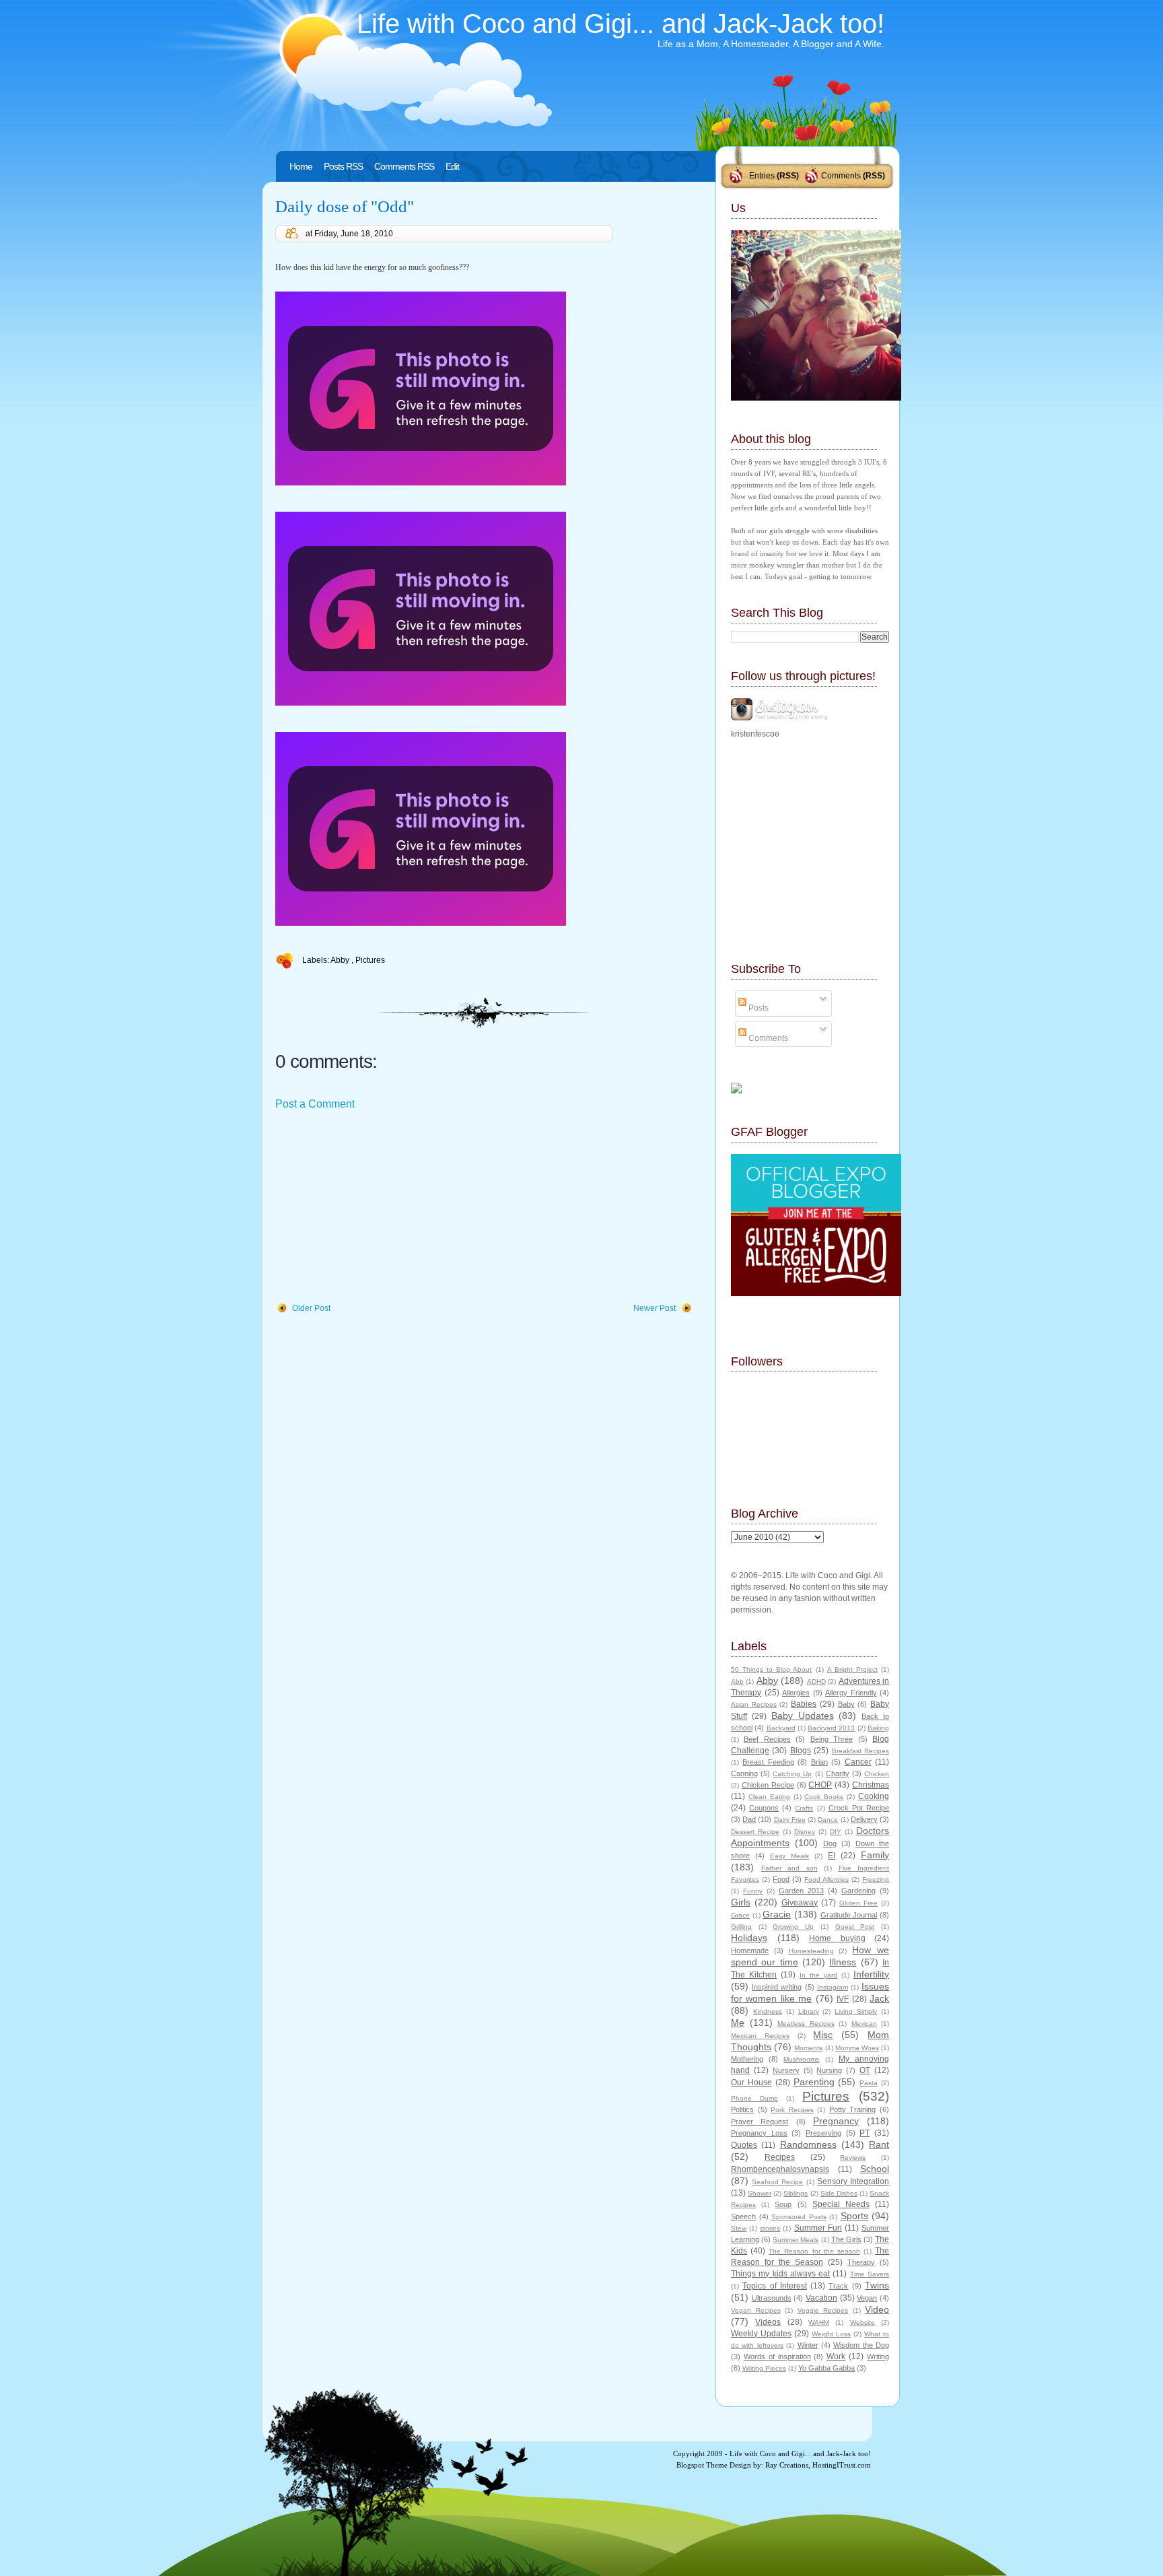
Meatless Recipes (806, 2024)
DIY (836, 1832)
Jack (879, 1998)
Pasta (869, 2083)
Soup (783, 2204)
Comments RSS (404, 166)
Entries (762, 176)
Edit (452, 166)
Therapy (861, 2262)
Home (301, 166)
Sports (854, 2216)
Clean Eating (769, 1797)
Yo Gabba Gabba (826, 2368)
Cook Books (824, 1797)
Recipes (780, 2157)
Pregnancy (836, 2121)
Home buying (837, 1938)
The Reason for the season (814, 2251)
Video (877, 2309)
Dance (828, 1820)
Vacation (821, 2298)
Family (875, 1855)
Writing (878, 2357)
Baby (846, 1704)
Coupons (764, 1808)
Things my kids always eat (780, 2274)
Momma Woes (857, 2048)
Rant (879, 2144)
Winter (808, 2345)
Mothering (747, 2059)
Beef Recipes (767, 1739)
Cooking (874, 1796)
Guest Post (855, 1927)
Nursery (786, 2070)
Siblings (796, 2193)
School (875, 2169)
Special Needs (841, 2204)
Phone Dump (754, 2098)
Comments (841, 176)
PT (865, 2133)
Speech (743, 2216)
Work (836, 2357)
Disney (805, 1832)
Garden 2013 (801, 1891)
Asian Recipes (754, 1704)
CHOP (820, 1785)
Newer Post (655, 1308)
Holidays (749, 1938)
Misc (823, 2035)
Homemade (750, 1951)
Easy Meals (789, 1856)
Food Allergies (826, 1879)
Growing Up (793, 1927)
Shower (760, 2193)
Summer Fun (818, 2228)
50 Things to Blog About (771, 1669)
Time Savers (870, 2274)
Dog (830, 1843)
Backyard (781, 1728)
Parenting (814, 2082)
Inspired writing (777, 1987)
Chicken (877, 1774)
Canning (744, 1773)
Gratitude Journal (849, 1915)
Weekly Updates (761, 2334)
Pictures (370, 960)
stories (770, 2228)
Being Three (832, 1739)
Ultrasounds (772, 2298)
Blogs (801, 1751)
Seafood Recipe (777, 2182)
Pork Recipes (792, 2110)
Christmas (871, 1785)
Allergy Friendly (851, 1693)
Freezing (876, 1879)
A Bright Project (852, 1669)
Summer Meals (796, 2240)
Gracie (777, 1914)
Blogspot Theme (702, 2465)
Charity (838, 1773)
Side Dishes (839, 2193)
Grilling (741, 1927)
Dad (749, 1819)
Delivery (864, 1819)
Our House (751, 2082)
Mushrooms (801, 2059)
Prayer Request (760, 2122)
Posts (757, 1008)
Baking (878, 1728)
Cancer (858, 1762)
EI (832, 1856)
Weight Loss (831, 2334)
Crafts (804, 1808)
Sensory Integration (853, 2181)
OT (865, 2070)
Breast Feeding (768, 1762)
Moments (808, 2048)
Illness (843, 1962)
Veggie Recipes (823, 2310)
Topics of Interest (775, 2286)
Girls (741, 1902)
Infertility (871, 1974)
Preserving (823, 2133)
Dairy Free (790, 1820)
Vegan (867, 2298)
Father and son (789, 1868)
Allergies (796, 1693)
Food (781, 1879)
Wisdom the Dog (861, 2345)
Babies (804, 1704)
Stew (739, 2228)
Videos (768, 2322)
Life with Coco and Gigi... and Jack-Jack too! (621, 24)
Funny (753, 1891)
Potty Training (853, 2109)
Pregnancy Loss (759, 2133)
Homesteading (811, 1951)
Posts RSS (343, 166)
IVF (843, 1999)
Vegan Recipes (756, 2310)
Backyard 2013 (831, 1728)
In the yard (818, 1975)
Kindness (768, 2011)
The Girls (846, 2239)
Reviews (853, 2158)
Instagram (833, 1987)
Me (738, 2023)
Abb (737, 1682)
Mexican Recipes (760, 2036)
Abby (341, 960)
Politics (742, 2109)
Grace (740, 1915)
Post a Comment (315, 1104)
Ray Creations (787, 2465)
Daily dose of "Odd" (345, 206)
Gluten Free (858, 1903)
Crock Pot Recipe (859, 1808)
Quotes (744, 2145)
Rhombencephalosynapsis (780, 2169)
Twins (877, 2285)
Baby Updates (803, 1716)
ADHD (816, 1682)
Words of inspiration (777, 2357)
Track (838, 2286)
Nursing (829, 2070)
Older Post (311, 1308)
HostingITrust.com (842, 2465)
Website (862, 2323)
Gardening (858, 1891)
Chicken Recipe (768, 1785)
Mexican (864, 2024)
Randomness (808, 2144)
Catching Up (792, 1774)
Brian (819, 1762)
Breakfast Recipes (860, 1751)
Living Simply (856, 2011)
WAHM (819, 2323)
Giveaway (800, 1903)
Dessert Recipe (755, 1832)
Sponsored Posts (799, 2217)
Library (809, 2011)
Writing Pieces (764, 2368)
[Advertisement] (376, 1207)
